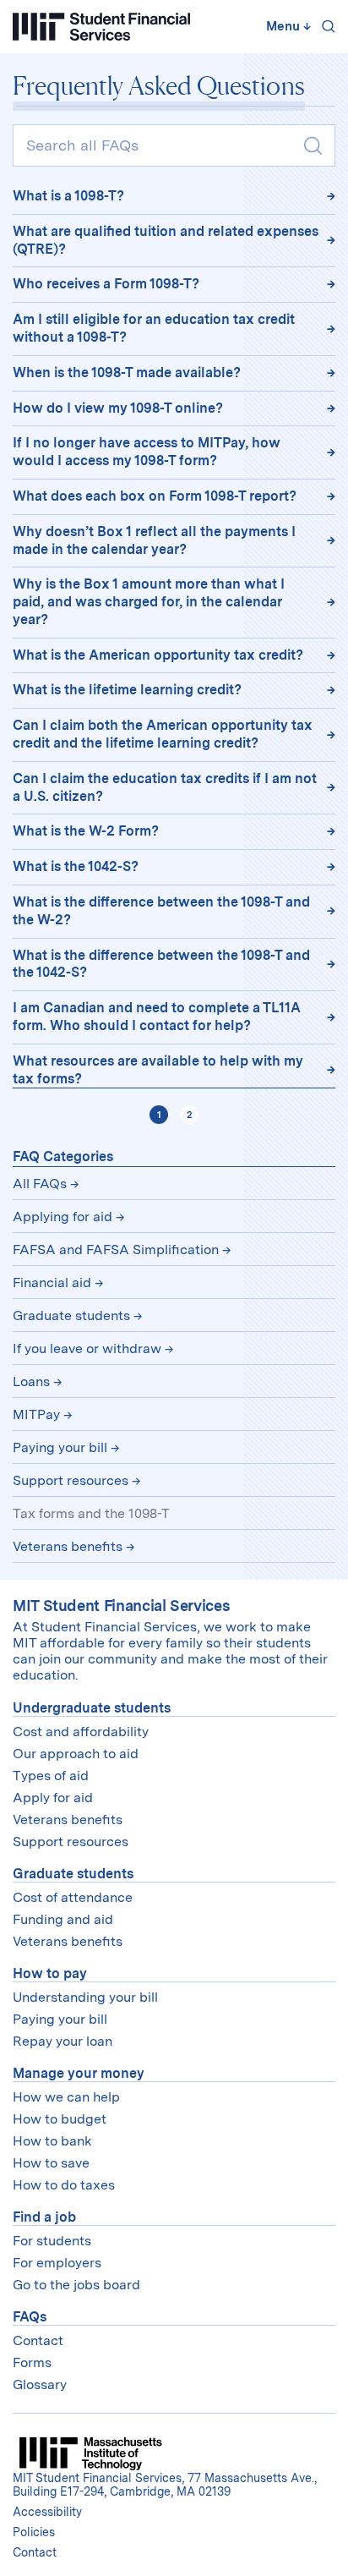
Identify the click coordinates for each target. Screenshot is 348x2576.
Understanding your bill (85, 1997)
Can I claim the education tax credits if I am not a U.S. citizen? (165, 787)
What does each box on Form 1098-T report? (155, 496)
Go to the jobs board (76, 2285)
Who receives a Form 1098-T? (106, 284)
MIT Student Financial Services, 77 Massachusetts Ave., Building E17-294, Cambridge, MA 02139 (165, 2485)
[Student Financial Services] (101, 27)
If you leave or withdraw (87, 1348)
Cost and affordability (81, 1732)
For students (52, 2241)
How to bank (52, 2141)
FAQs (30, 2317)
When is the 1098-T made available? (127, 373)
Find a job (44, 2217)
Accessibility (47, 2512)
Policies (34, 2532)
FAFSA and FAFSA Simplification (116, 1250)
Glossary (40, 2384)
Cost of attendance (73, 1897)
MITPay (36, 1414)
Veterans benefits (68, 1546)
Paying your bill (60, 1447)
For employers (57, 2263)
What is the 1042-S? (76, 866)
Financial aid (52, 1283)
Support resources (71, 1480)
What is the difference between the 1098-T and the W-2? (161, 911)
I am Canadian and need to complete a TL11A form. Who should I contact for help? (157, 1017)
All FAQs (40, 1184)
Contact (38, 2340)
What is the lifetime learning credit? (127, 690)
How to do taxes (64, 2185)
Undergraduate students (92, 1708)
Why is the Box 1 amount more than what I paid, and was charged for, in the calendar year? (149, 602)
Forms (32, 2362)
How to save (51, 2163)
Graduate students (71, 1315)
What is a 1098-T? (68, 196)
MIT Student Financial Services (121, 1606)
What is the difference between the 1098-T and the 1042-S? (161, 964)
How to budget (60, 2119)
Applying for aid (63, 1217)
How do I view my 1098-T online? (118, 408)
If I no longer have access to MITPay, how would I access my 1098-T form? (147, 452)
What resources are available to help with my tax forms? (158, 1070)
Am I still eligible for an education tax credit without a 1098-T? (154, 328)
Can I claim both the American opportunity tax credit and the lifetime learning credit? (163, 734)
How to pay (50, 1973)
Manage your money (79, 2073)
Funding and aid (63, 1919)
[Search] (325, 26)
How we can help (66, 2097)
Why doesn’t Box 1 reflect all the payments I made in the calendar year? (154, 540)
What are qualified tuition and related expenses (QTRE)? (166, 240)
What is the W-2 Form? (86, 831)
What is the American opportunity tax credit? (158, 655)
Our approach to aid (76, 1754)
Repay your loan (63, 2041)
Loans (31, 1381)
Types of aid (51, 1776)
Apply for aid (53, 1798)
